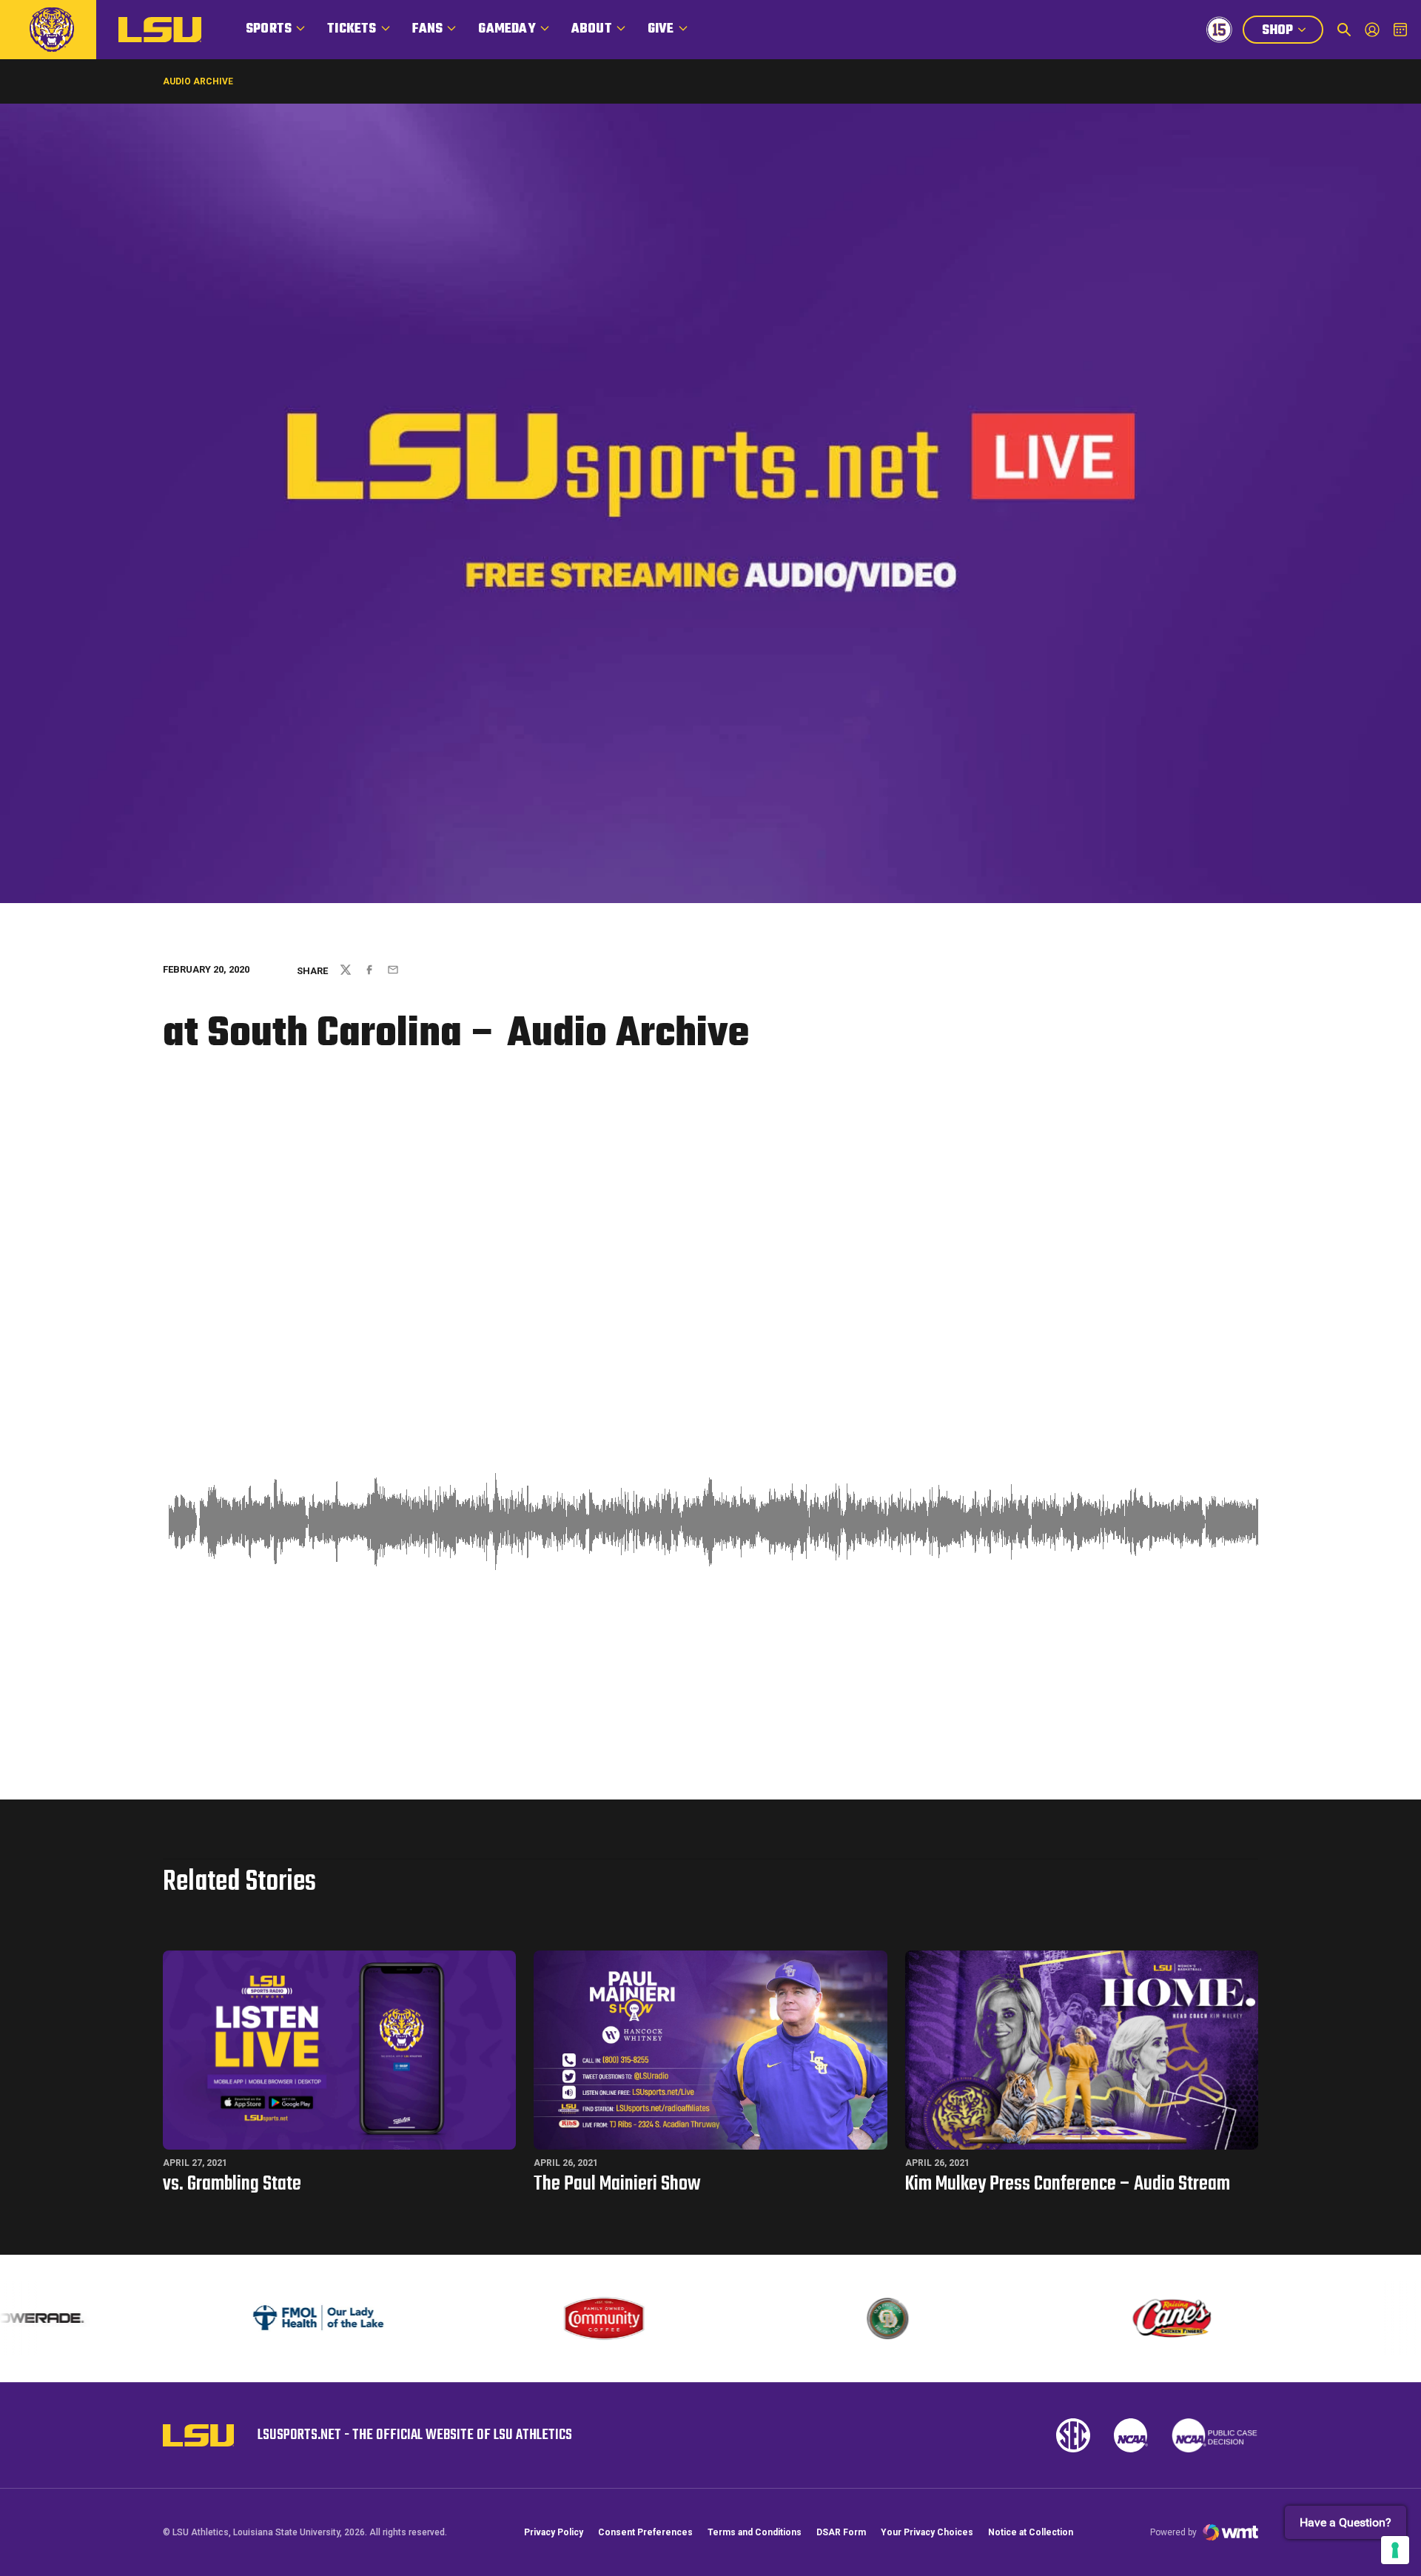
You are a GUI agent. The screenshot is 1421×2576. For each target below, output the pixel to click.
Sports (269, 29)
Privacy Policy (554, 2532)
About (592, 29)
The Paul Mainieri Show (617, 2184)
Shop (1292, 32)
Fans (428, 29)
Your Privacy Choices (927, 2532)
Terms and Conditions (755, 2532)
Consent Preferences (645, 2532)
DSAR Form (841, 2532)
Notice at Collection (1031, 2532)
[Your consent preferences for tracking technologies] (1395, 2550)
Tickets (352, 29)
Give (661, 29)
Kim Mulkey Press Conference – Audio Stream (1068, 2184)
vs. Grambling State (232, 2184)
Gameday (507, 29)
